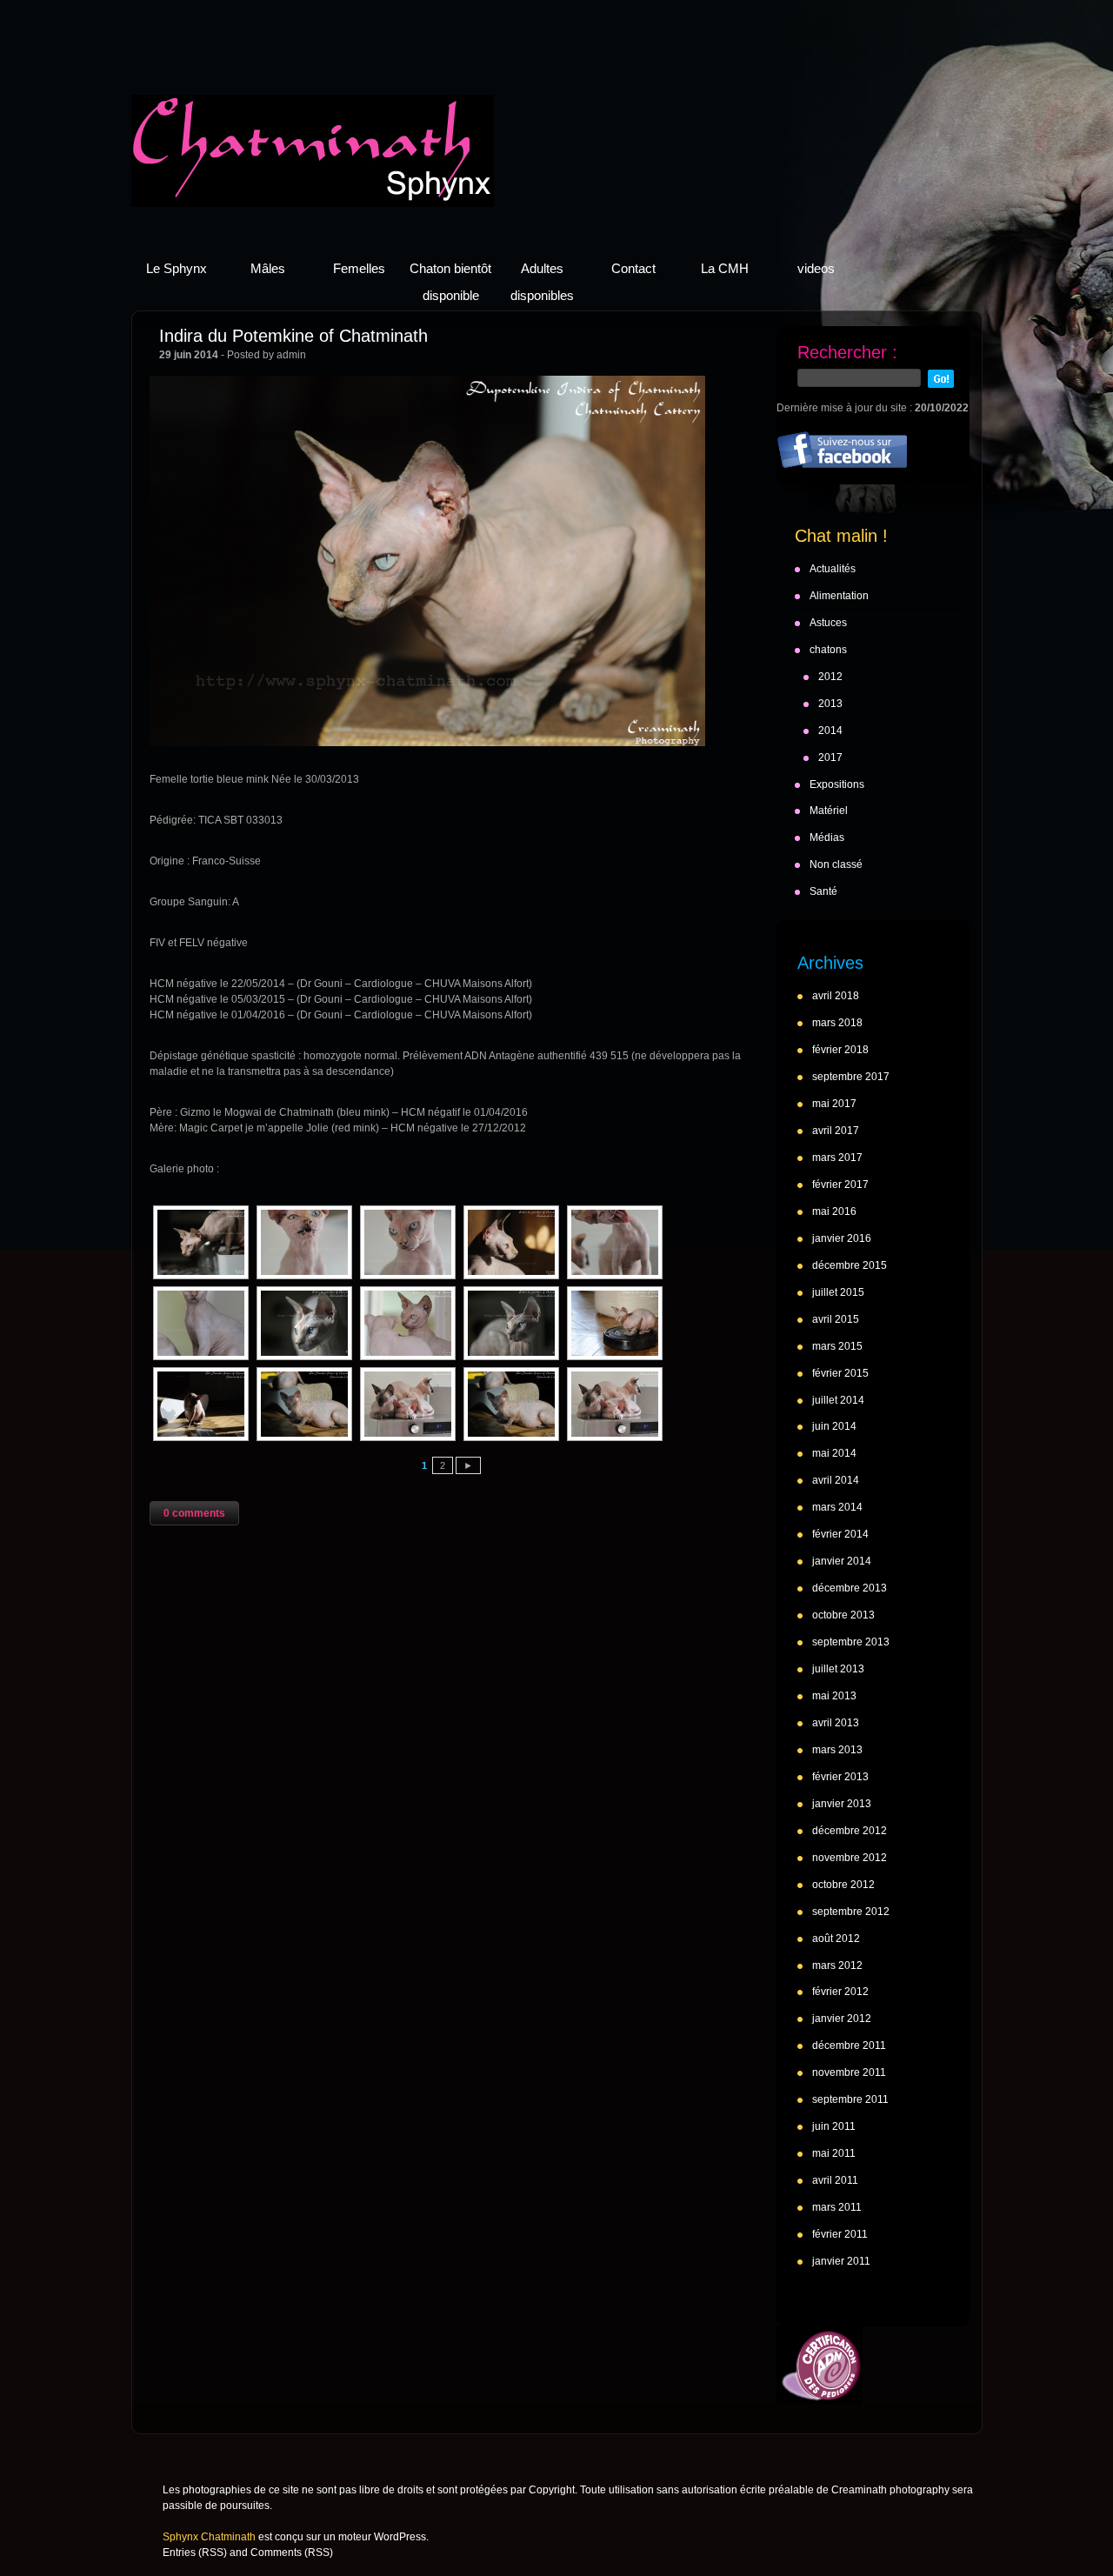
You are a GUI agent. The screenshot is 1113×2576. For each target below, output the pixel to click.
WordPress (400, 2537)
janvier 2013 (842, 1804)
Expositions (837, 784)
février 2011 (840, 2234)
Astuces (828, 623)
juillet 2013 (838, 1669)
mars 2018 (837, 1023)
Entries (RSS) (195, 2553)
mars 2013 (837, 1750)
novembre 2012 (850, 1858)
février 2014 (840, 1534)
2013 (830, 704)
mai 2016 (834, 1211)
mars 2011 (837, 2207)
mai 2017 (834, 1104)
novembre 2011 (849, 2072)
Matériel (829, 811)
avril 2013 (836, 1723)
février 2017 (840, 1185)
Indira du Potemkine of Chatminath (293, 336)
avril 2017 (836, 1131)
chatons (828, 650)
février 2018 (840, 1050)
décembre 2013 (850, 1588)
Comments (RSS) (292, 2553)
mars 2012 (837, 1965)
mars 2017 (837, 1158)
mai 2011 (834, 2153)
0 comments (194, 1513)
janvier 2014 (842, 1561)
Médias (827, 838)
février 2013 (840, 1777)
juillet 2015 (838, 1292)
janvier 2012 (842, 2019)
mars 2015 (837, 1346)
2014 (830, 731)
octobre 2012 (843, 1885)
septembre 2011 (850, 2099)
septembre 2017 (851, 1077)
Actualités (833, 569)
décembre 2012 (850, 1831)
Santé (823, 891)
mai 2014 (834, 1453)
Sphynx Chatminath (313, 151)
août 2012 (836, 1939)
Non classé (836, 864)
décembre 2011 (849, 2045)
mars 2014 (837, 1507)
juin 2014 (834, 1426)
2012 (830, 677)
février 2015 (840, 1373)
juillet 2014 (838, 1400)
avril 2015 (836, 1319)
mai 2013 (834, 1696)
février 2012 (840, 1992)
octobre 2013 (843, 1615)
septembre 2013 (851, 1642)
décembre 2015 (850, 1265)
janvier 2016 (842, 1238)
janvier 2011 (841, 2261)
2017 (830, 757)
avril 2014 (836, 1480)
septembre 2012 (851, 1912)
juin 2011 (834, 2126)
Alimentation (839, 596)
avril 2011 (835, 2180)
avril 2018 (836, 996)
